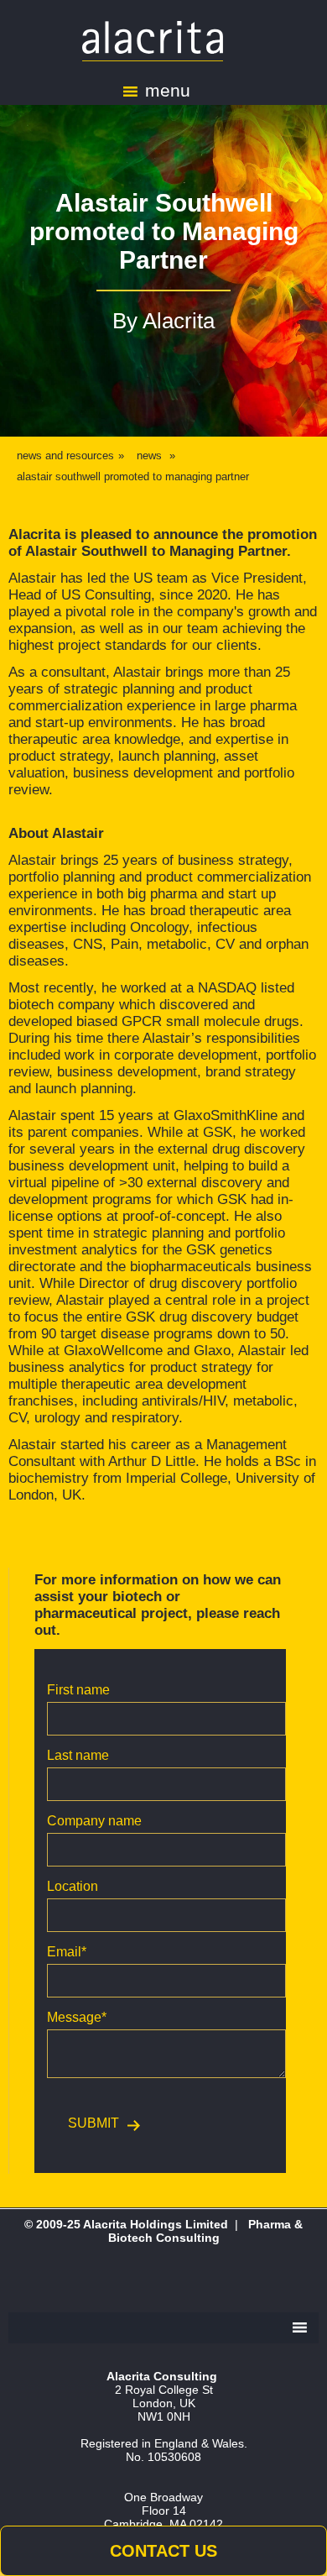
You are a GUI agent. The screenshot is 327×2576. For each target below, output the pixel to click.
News (149, 456)
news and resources (65, 456)
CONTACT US (163, 2551)
